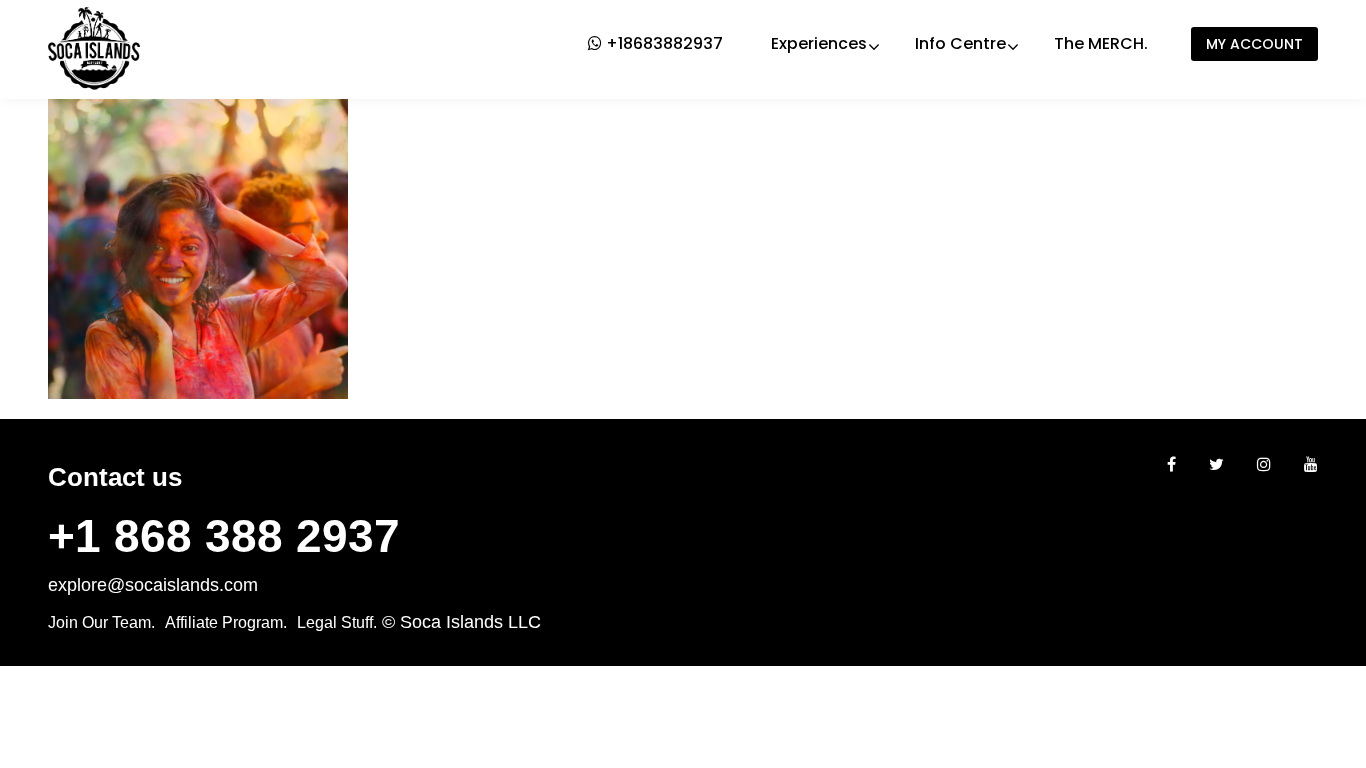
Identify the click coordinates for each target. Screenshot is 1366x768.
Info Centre (960, 43)
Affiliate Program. (226, 622)
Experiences (819, 43)
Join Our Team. (101, 622)
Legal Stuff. (337, 622)
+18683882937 (662, 43)
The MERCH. (1101, 43)
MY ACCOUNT (1254, 44)
